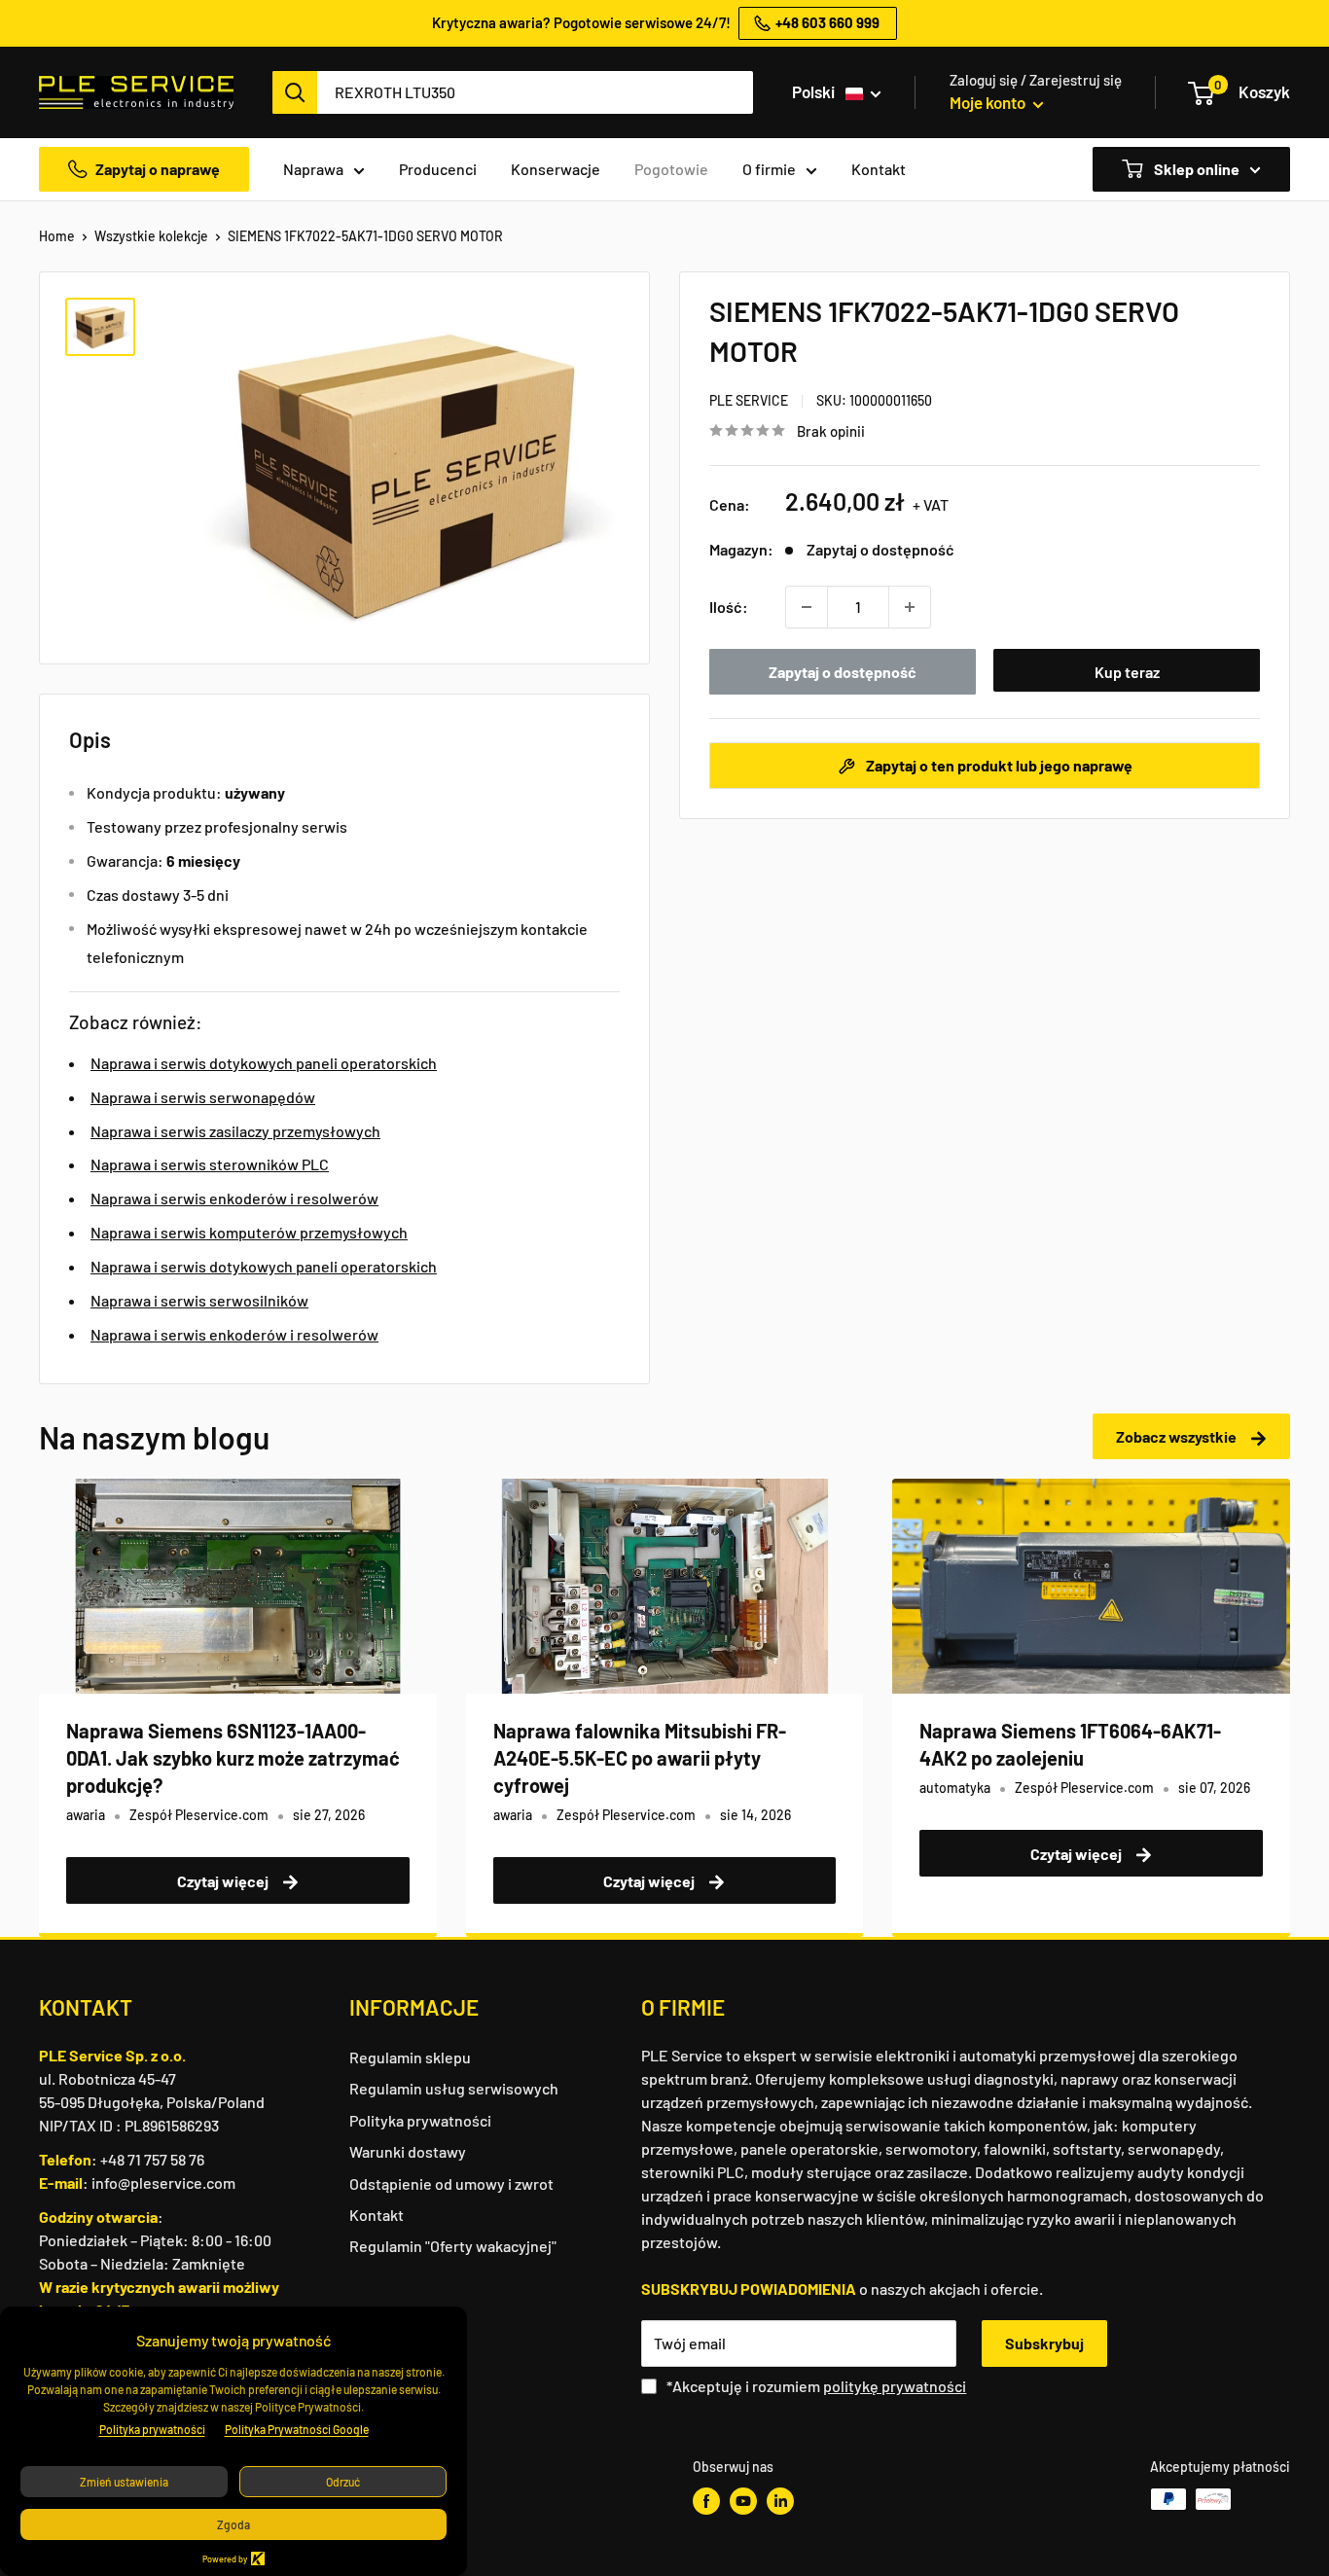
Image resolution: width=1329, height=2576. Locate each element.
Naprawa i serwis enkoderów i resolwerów (234, 1198)
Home (57, 236)
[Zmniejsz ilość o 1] (807, 607)
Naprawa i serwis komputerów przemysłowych (249, 1232)
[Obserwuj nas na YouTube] (743, 2501)
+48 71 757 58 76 (152, 2159)
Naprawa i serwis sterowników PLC (210, 1164)
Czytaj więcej (224, 1881)
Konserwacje (556, 169)
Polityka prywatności (420, 2120)
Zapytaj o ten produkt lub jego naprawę (998, 765)
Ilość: (729, 607)
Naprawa (313, 169)
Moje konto (989, 102)
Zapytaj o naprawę (158, 169)
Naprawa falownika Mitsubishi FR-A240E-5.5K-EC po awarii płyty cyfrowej (640, 1758)
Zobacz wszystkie (1178, 1436)
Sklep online (1195, 169)
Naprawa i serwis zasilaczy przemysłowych (235, 1131)
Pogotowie (671, 169)
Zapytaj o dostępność (843, 672)
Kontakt (879, 169)
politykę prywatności (895, 2386)
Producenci (438, 169)
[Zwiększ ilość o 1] (910, 607)
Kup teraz (1127, 672)
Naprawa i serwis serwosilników (199, 1300)
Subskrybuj (1044, 2343)
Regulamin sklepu (410, 2057)
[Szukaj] (295, 92)
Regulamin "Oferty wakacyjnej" (453, 2246)
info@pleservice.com (163, 2182)
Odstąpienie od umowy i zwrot (451, 2183)
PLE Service (749, 400)
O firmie (769, 169)
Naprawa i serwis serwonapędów (203, 1097)
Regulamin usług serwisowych (454, 2088)
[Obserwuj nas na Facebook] (706, 2501)
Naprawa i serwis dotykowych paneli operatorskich (264, 1063)
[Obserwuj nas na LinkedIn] (780, 2501)
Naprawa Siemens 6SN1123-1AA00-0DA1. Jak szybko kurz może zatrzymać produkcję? (233, 1758)
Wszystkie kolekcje (151, 236)
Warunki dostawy (408, 2151)
